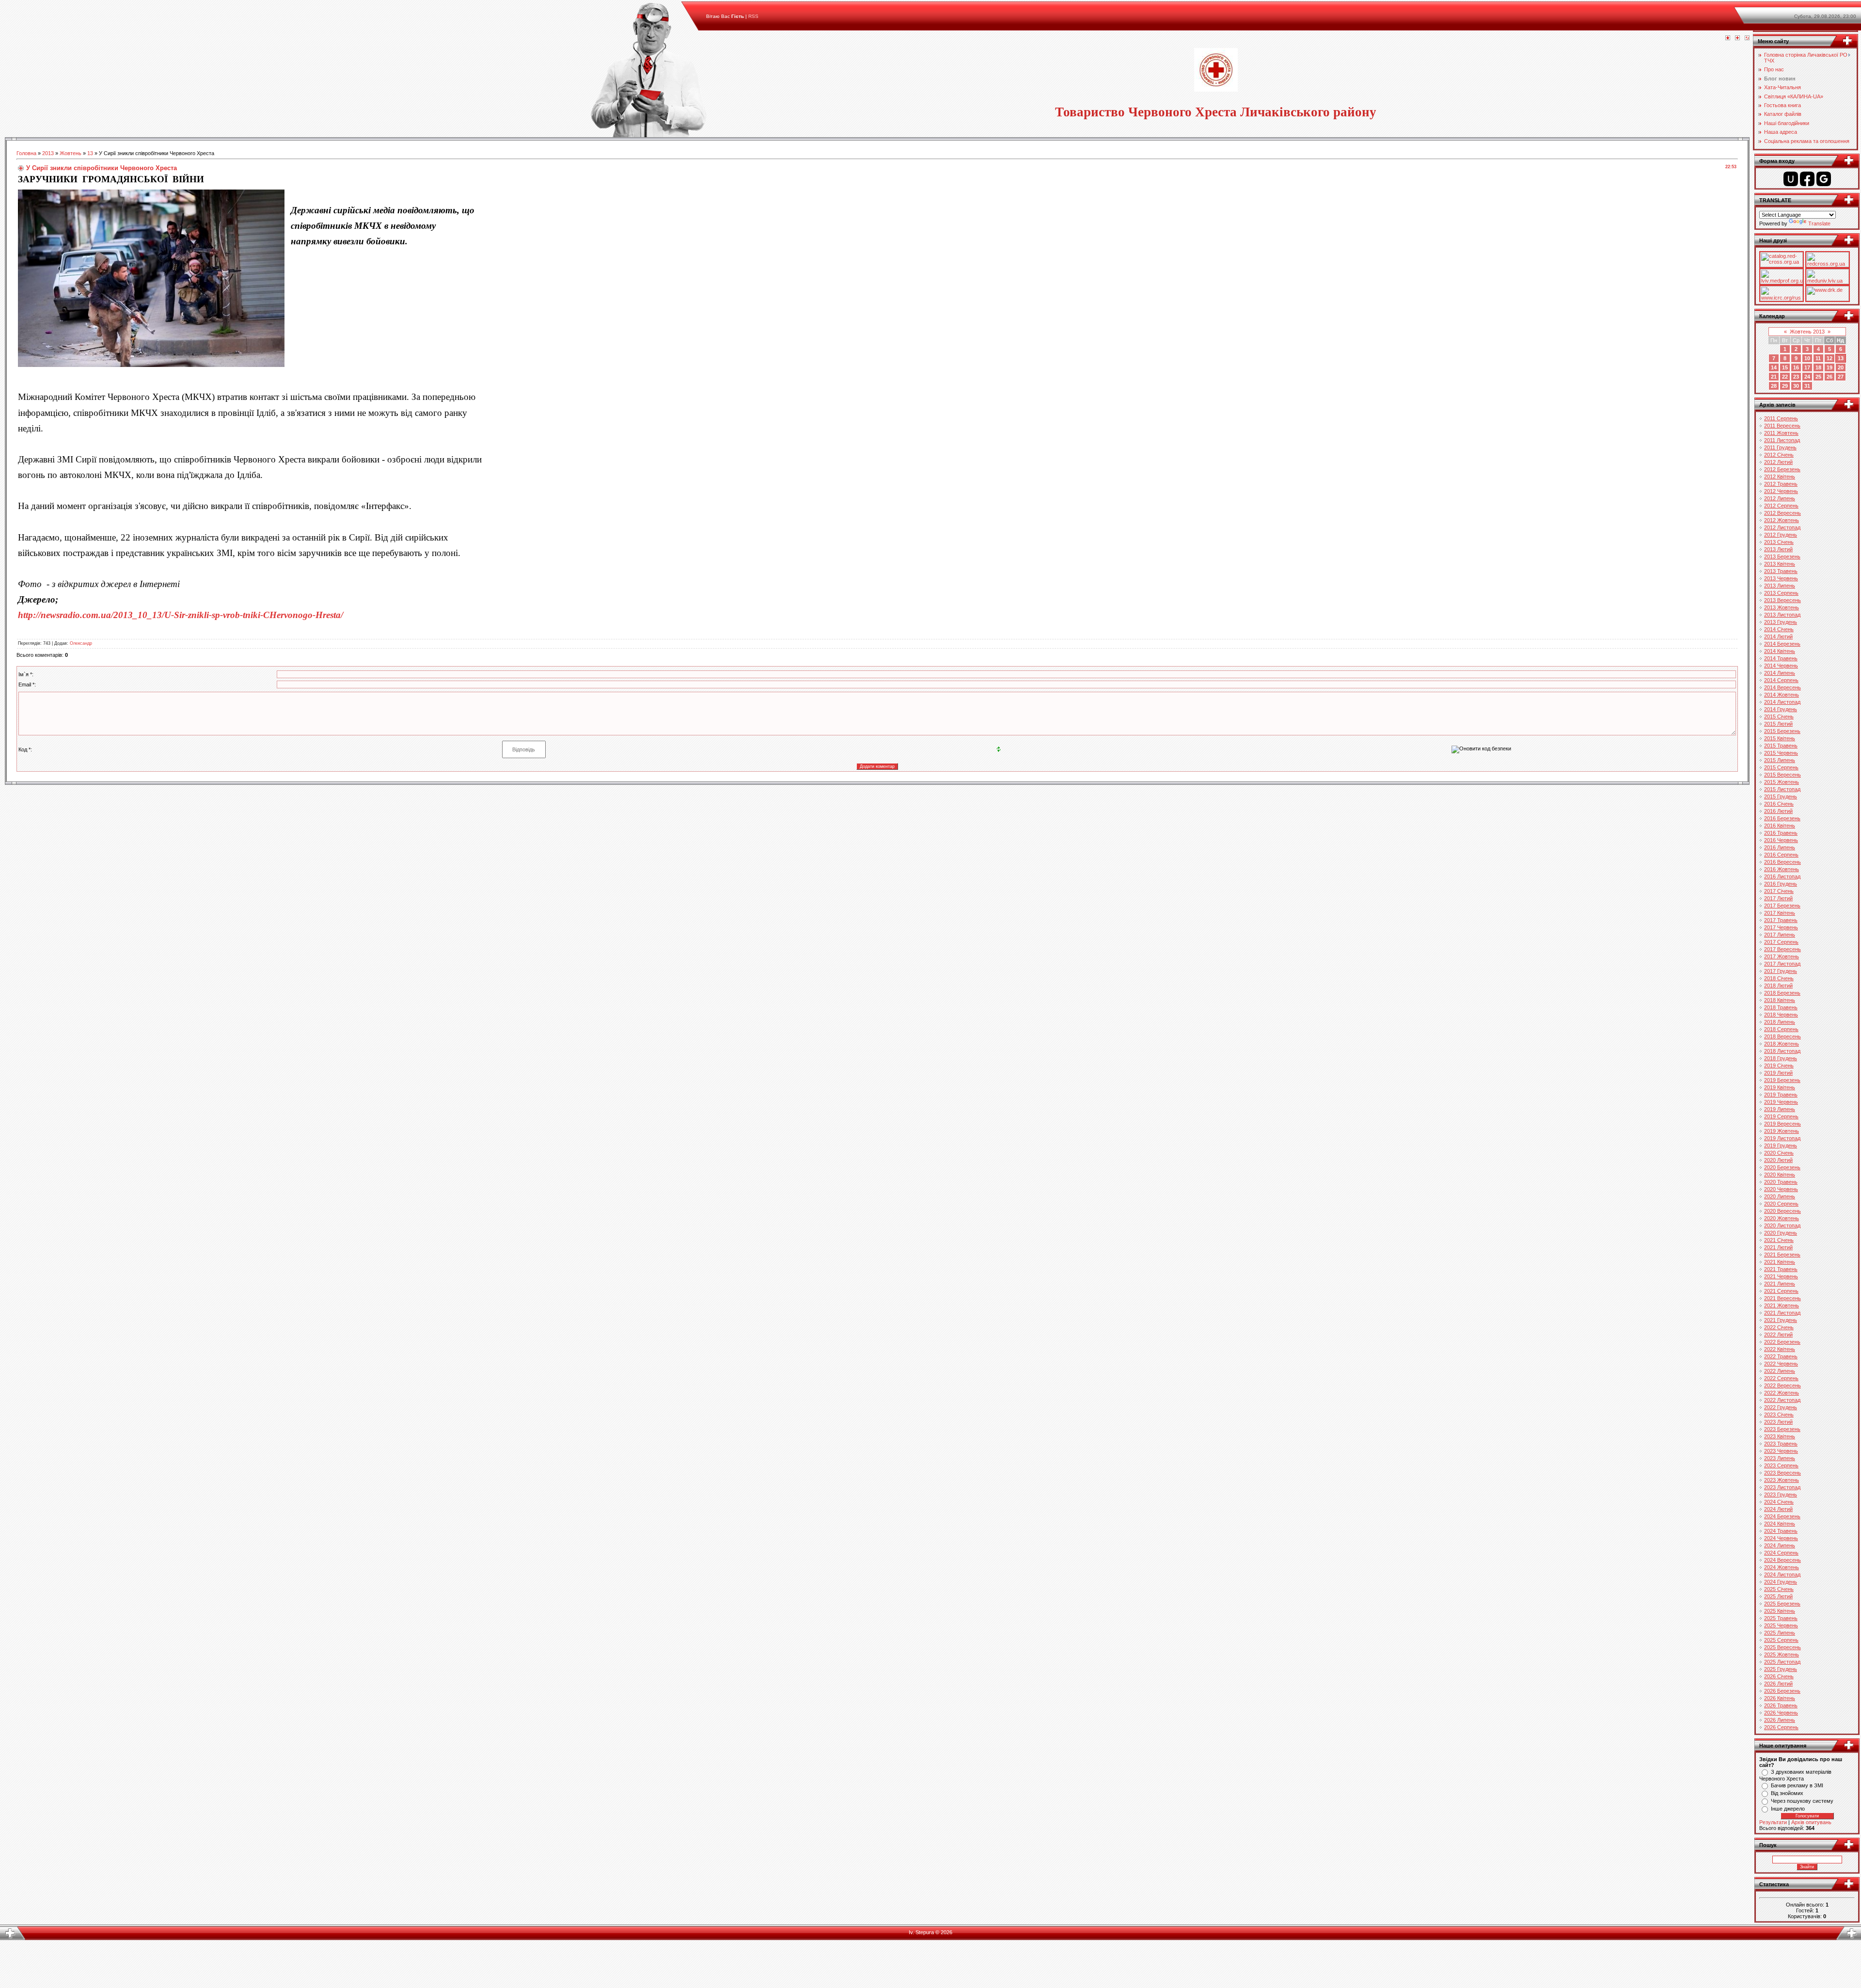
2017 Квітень (1780, 913)
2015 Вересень (1782, 775)
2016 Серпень (1781, 855)
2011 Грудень (1780, 447)
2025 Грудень (1781, 1669)
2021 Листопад (1782, 1313)
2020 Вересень (1782, 1211)
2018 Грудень (1781, 1058)
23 (1796, 377)
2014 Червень (1781, 666)
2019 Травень (1781, 1095)
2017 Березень (1782, 906)
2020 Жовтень (1782, 1218)
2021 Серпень (1781, 1291)
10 (1807, 358)
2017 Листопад (1782, 964)
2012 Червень (1781, 491)
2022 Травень (1781, 1356)
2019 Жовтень (1782, 1131)
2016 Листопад (1782, 876)
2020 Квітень (1780, 1175)
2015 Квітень (1780, 738)
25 (1818, 377)
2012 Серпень (1781, 506)
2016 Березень (1782, 818)
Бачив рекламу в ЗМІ (1797, 1785)
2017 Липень (1780, 935)
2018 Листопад (1782, 1051)
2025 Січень (1779, 1589)
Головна (26, 153)
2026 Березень (1782, 1691)
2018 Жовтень (1782, 1044)
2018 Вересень (1782, 1036)
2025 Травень (1781, 1618)
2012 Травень (1781, 484)
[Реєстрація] (1737, 38)
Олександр (81, 643)
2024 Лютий (1778, 1509)
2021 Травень (1781, 1269)
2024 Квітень (1780, 1524)
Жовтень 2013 (1807, 332)
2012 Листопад (1782, 527)
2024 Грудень (1781, 1582)
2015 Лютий (1778, 724)
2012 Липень (1780, 498)
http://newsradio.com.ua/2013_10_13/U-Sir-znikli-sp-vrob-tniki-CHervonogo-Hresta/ (181, 615)
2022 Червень (1781, 1364)
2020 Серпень (1781, 1204)
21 (1774, 377)
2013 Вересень (1782, 600)
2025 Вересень (1782, 1647)
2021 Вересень (1782, 1298)
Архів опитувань (1811, 1822)
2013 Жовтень (1782, 607)
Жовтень (71, 153)
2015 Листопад (1782, 789)
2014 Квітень (1780, 651)
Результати (1773, 1822)
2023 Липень (1780, 1458)
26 (1829, 377)
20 (1841, 367)
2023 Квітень (1780, 1436)
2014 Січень (1779, 629)
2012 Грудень (1781, 535)
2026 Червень (1781, 1713)
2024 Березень (1782, 1516)
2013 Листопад (1782, 615)
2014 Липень (1780, 673)
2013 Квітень (1780, 564)
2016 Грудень (1781, 884)
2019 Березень (1782, 1080)
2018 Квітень (1780, 1000)
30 (1796, 386)
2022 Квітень (1780, 1349)
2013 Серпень (1781, 593)
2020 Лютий (1778, 1160)
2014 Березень (1782, 644)
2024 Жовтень (1782, 1567)
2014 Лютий (1778, 636)
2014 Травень (1781, 658)
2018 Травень (1781, 1007)
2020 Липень (1780, 1196)
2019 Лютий (1778, 1073)
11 (1818, 358)
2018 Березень (1782, 993)
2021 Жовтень (1782, 1305)
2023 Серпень (1781, 1465)
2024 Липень (1780, 1545)
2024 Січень (1779, 1502)
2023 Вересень (1782, 1473)
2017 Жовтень (1782, 956)
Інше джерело (1788, 1809)
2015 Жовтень (1782, 782)
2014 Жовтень (1782, 695)
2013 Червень (1781, 578)
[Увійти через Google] (1824, 179)
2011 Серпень (1781, 418)
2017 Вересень (1782, 949)
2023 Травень (1781, 1444)
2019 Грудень (1781, 1145)
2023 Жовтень (1782, 1480)
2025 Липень (1780, 1633)
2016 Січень (1779, 804)
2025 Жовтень (1782, 1654)
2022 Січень (1779, 1327)
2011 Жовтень (1781, 433)
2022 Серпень (1781, 1378)
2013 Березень (1782, 557)
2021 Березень (1782, 1255)
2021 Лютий (1778, 1247)
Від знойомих (1787, 1793)
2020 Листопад (1782, 1225)
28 (1774, 386)
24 (1807, 377)
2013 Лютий (1778, 549)
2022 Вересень (1782, 1385)
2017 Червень (1781, 927)
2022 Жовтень (1782, 1393)
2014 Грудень (1781, 709)
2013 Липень (1780, 586)
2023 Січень (1779, 1415)
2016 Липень (1780, 847)
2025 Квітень (1780, 1611)
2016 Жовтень (1782, 869)
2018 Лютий (1778, 986)
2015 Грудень (1781, 796)
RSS (753, 16)
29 (1785, 386)
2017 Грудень (1781, 971)
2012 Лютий (1778, 462)
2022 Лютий (1778, 1335)
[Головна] (1728, 38)
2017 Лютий (1778, 898)
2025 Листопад (1782, 1662)
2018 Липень (1780, 1022)
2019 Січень (1779, 1066)
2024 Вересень (1782, 1560)
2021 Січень (1779, 1240)
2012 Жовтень (1782, 520)
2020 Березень (1782, 1167)
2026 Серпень (1781, 1727)
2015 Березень (1782, 731)
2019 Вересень (1782, 1124)
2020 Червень (1781, 1189)
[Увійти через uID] (1791, 179)
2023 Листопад (1782, 1487)
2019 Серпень (1781, 1116)
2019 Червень (1781, 1102)
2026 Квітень (1780, 1698)
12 (1829, 358)
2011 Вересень (1782, 426)
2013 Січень (1779, 542)
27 (1841, 377)
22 (1785, 377)
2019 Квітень (1780, 1087)
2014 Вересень (1782, 687)
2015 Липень (1780, 760)
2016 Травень (1781, 833)
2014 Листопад (1782, 702)
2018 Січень (1779, 978)
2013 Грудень (1781, 622)
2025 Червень (1781, 1625)
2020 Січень (1779, 1153)
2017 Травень (1781, 920)
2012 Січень (1779, 455)
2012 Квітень (1780, 477)
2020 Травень (1781, 1182)
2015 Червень (1781, 753)
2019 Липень (1780, 1109)
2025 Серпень (1781, 1640)
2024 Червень (1781, 1538)
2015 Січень (1779, 716)
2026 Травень (1781, 1705)
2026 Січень (1779, 1676)
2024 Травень (1781, 1531)
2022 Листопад (1782, 1400)
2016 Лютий (1778, 811)
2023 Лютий (1778, 1422)
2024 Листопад (1782, 1574)
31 (1807, 386)
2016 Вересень (1782, 862)
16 (1796, 367)
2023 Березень (1782, 1429)
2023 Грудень (1781, 1495)
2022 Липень (1780, 1371)
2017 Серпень (1781, 942)
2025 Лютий (1778, 1596)
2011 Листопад (1782, 440)
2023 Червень (1781, 1451)
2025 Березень (1782, 1604)
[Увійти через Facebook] (1807, 179)
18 (1818, 367)
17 (1807, 367)
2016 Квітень (1780, 826)
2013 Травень (1781, 571)
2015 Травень (1781, 746)
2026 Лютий (1778, 1684)
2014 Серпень (1781, 680)
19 (1829, 367)
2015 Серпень (1781, 767)
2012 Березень (1782, 469)
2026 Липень (1780, 1720)
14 (1774, 367)
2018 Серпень (1781, 1029)
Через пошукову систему (1802, 1801)
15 (1785, 367)
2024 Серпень (1781, 1553)
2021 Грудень (1781, 1320)
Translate (1819, 223)
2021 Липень (1780, 1284)
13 (90, 153)
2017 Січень (1779, 891)
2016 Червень (1781, 840)
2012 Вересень (1782, 513)
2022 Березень (1782, 1342)
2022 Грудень (1781, 1407)
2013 (48, 153)
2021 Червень (1781, 1276)
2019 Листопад (1782, 1138)
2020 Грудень (1781, 1233)
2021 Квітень (1780, 1262)
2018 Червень (1781, 1015)
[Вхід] (1747, 38)
